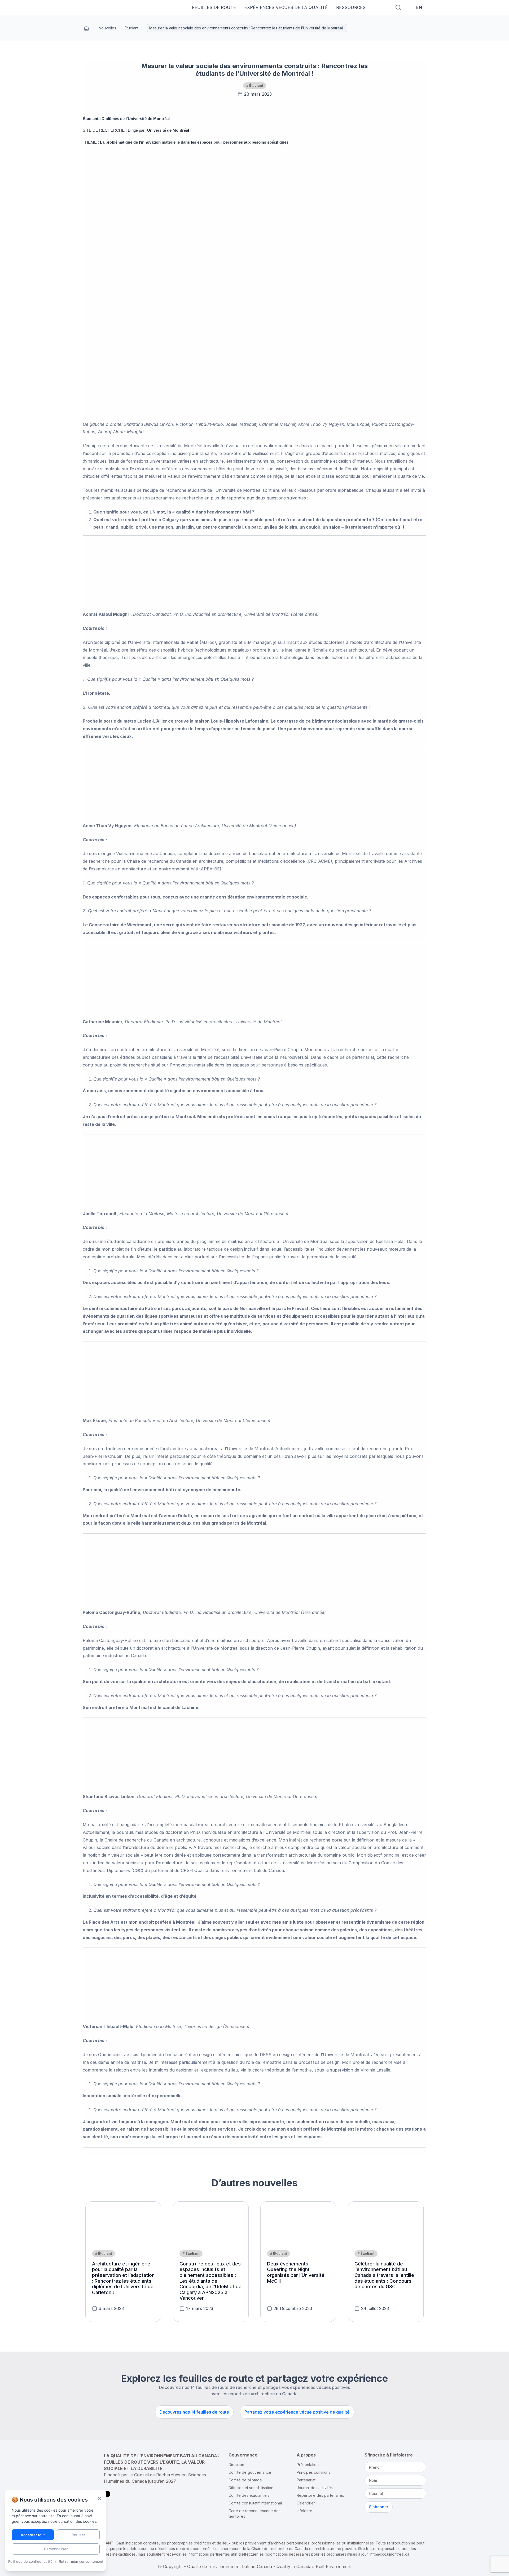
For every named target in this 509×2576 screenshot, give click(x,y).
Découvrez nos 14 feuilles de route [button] (194, 2412)
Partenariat (306, 2480)
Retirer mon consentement (81, 2561)
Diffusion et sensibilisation (251, 2488)
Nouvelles (107, 28)
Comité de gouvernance (250, 2472)
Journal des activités (315, 2488)
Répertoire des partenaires (320, 2495)
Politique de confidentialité (30, 2561)
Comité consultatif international (255, 2503)
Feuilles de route (214, 7)
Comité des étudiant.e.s (249, 2495)
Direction (236, 2465)
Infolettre (304, 2511)
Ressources (351, 7)
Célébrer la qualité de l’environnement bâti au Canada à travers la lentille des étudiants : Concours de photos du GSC (384, 2275)
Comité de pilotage (245, 2480)
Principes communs (313, 2472)
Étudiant (131, 28)
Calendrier (306, 2503)
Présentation (308, 2465)
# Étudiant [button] (255, 85)
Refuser (78, 2535)
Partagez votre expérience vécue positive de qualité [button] (297, 2412)
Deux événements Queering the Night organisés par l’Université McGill (296, 2272)
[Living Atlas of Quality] (122, 7)
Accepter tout (33, 2535)
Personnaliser (56, 2549)
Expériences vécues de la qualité (286, 7)
